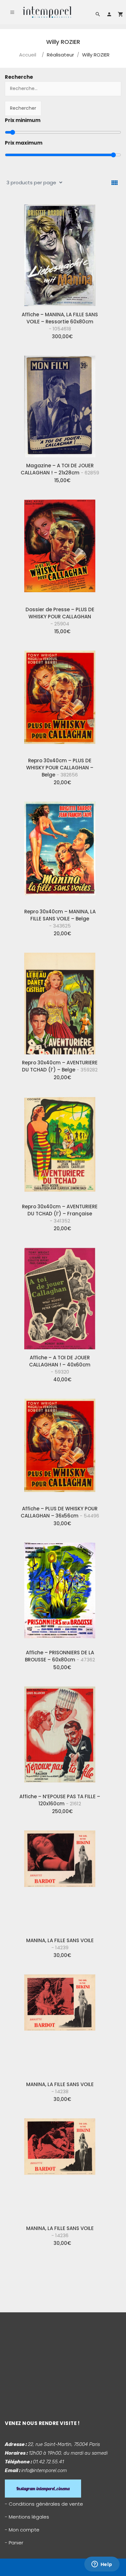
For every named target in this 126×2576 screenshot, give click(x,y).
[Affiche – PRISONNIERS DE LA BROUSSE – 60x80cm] (60, 1591)
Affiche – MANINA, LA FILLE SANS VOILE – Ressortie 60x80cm (60, 322)
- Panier (14, 2543)
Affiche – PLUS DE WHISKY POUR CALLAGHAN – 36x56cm (60, 1512)
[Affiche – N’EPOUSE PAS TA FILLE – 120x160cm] (60, 1735)
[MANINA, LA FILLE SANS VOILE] (60, 1879)
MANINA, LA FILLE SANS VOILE (60, 1944)
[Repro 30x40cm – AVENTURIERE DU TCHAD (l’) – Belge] (60, 1001)
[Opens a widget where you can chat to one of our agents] (102, 2565)
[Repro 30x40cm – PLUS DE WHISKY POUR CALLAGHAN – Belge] (60, 699)
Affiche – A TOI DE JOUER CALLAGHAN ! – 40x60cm (60, 1365)
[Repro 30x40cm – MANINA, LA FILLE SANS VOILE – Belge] (60, 850)
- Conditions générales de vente (44, 2504)
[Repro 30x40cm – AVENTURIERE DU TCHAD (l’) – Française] (60, 1145)
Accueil (28, 55)
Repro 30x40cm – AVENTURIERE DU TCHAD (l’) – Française (60, 1214)
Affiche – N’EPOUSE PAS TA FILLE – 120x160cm (60, 1800)
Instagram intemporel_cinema (43, 2489)
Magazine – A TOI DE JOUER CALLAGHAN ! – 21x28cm (60, 469)
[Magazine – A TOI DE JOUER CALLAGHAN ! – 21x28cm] (60, 404)
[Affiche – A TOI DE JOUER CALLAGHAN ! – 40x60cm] (60, 1296)
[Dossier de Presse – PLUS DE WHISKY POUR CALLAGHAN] (60, 548)
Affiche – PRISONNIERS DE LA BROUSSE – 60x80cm (60, 1656)
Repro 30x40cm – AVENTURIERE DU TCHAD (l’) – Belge (60, 1066)
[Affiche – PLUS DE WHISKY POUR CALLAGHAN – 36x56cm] (60, 1447)
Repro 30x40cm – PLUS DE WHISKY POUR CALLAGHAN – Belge (60, 768)
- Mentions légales (27, 2517)
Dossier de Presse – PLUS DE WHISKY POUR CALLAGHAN (60, 617)
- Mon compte (22, 2530)
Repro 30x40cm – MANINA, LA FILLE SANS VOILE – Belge (60, 919)
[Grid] (115, 183)
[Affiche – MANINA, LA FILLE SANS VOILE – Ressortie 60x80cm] (60, 253)
